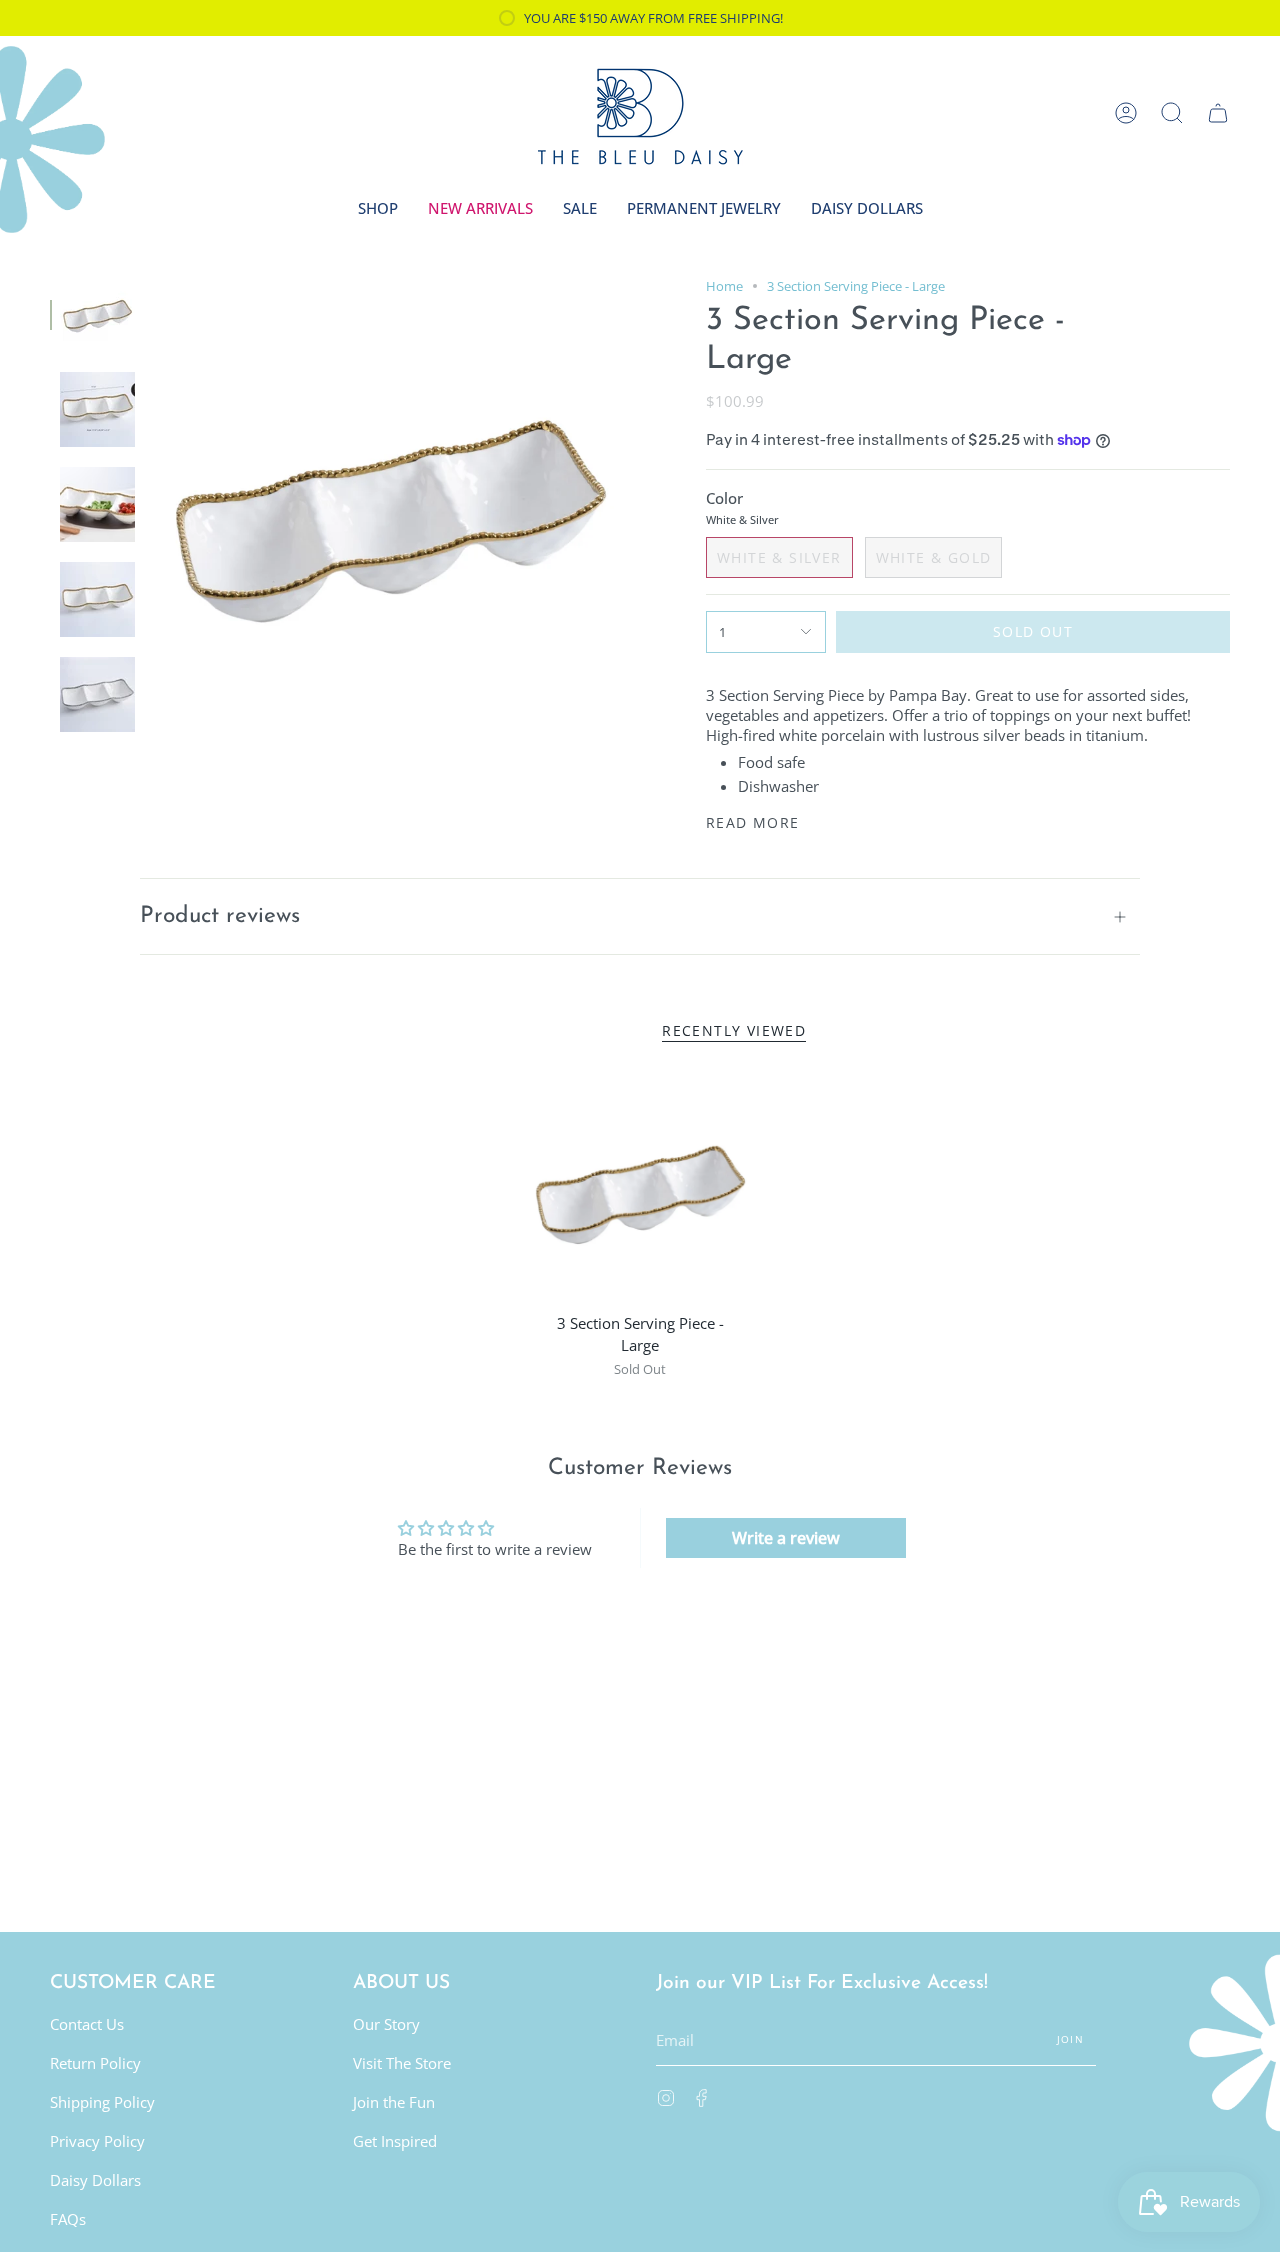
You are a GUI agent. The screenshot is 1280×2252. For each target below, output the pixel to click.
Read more (753, 823)
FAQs (68, 2219)
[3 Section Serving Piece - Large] (640, 1190)
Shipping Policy (102, 2102)
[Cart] (1218, 113)
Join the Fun (394, 2102)
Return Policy (95, 2063)
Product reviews (220, 916)
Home (724, 286)
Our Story (386, 2024)
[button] (1172, 113)
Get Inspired (395, 2141)
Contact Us (87, 2024)
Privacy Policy (97, 2141)
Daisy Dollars (95, 2180)
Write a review (786, 1538)
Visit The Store (402, 2063)
